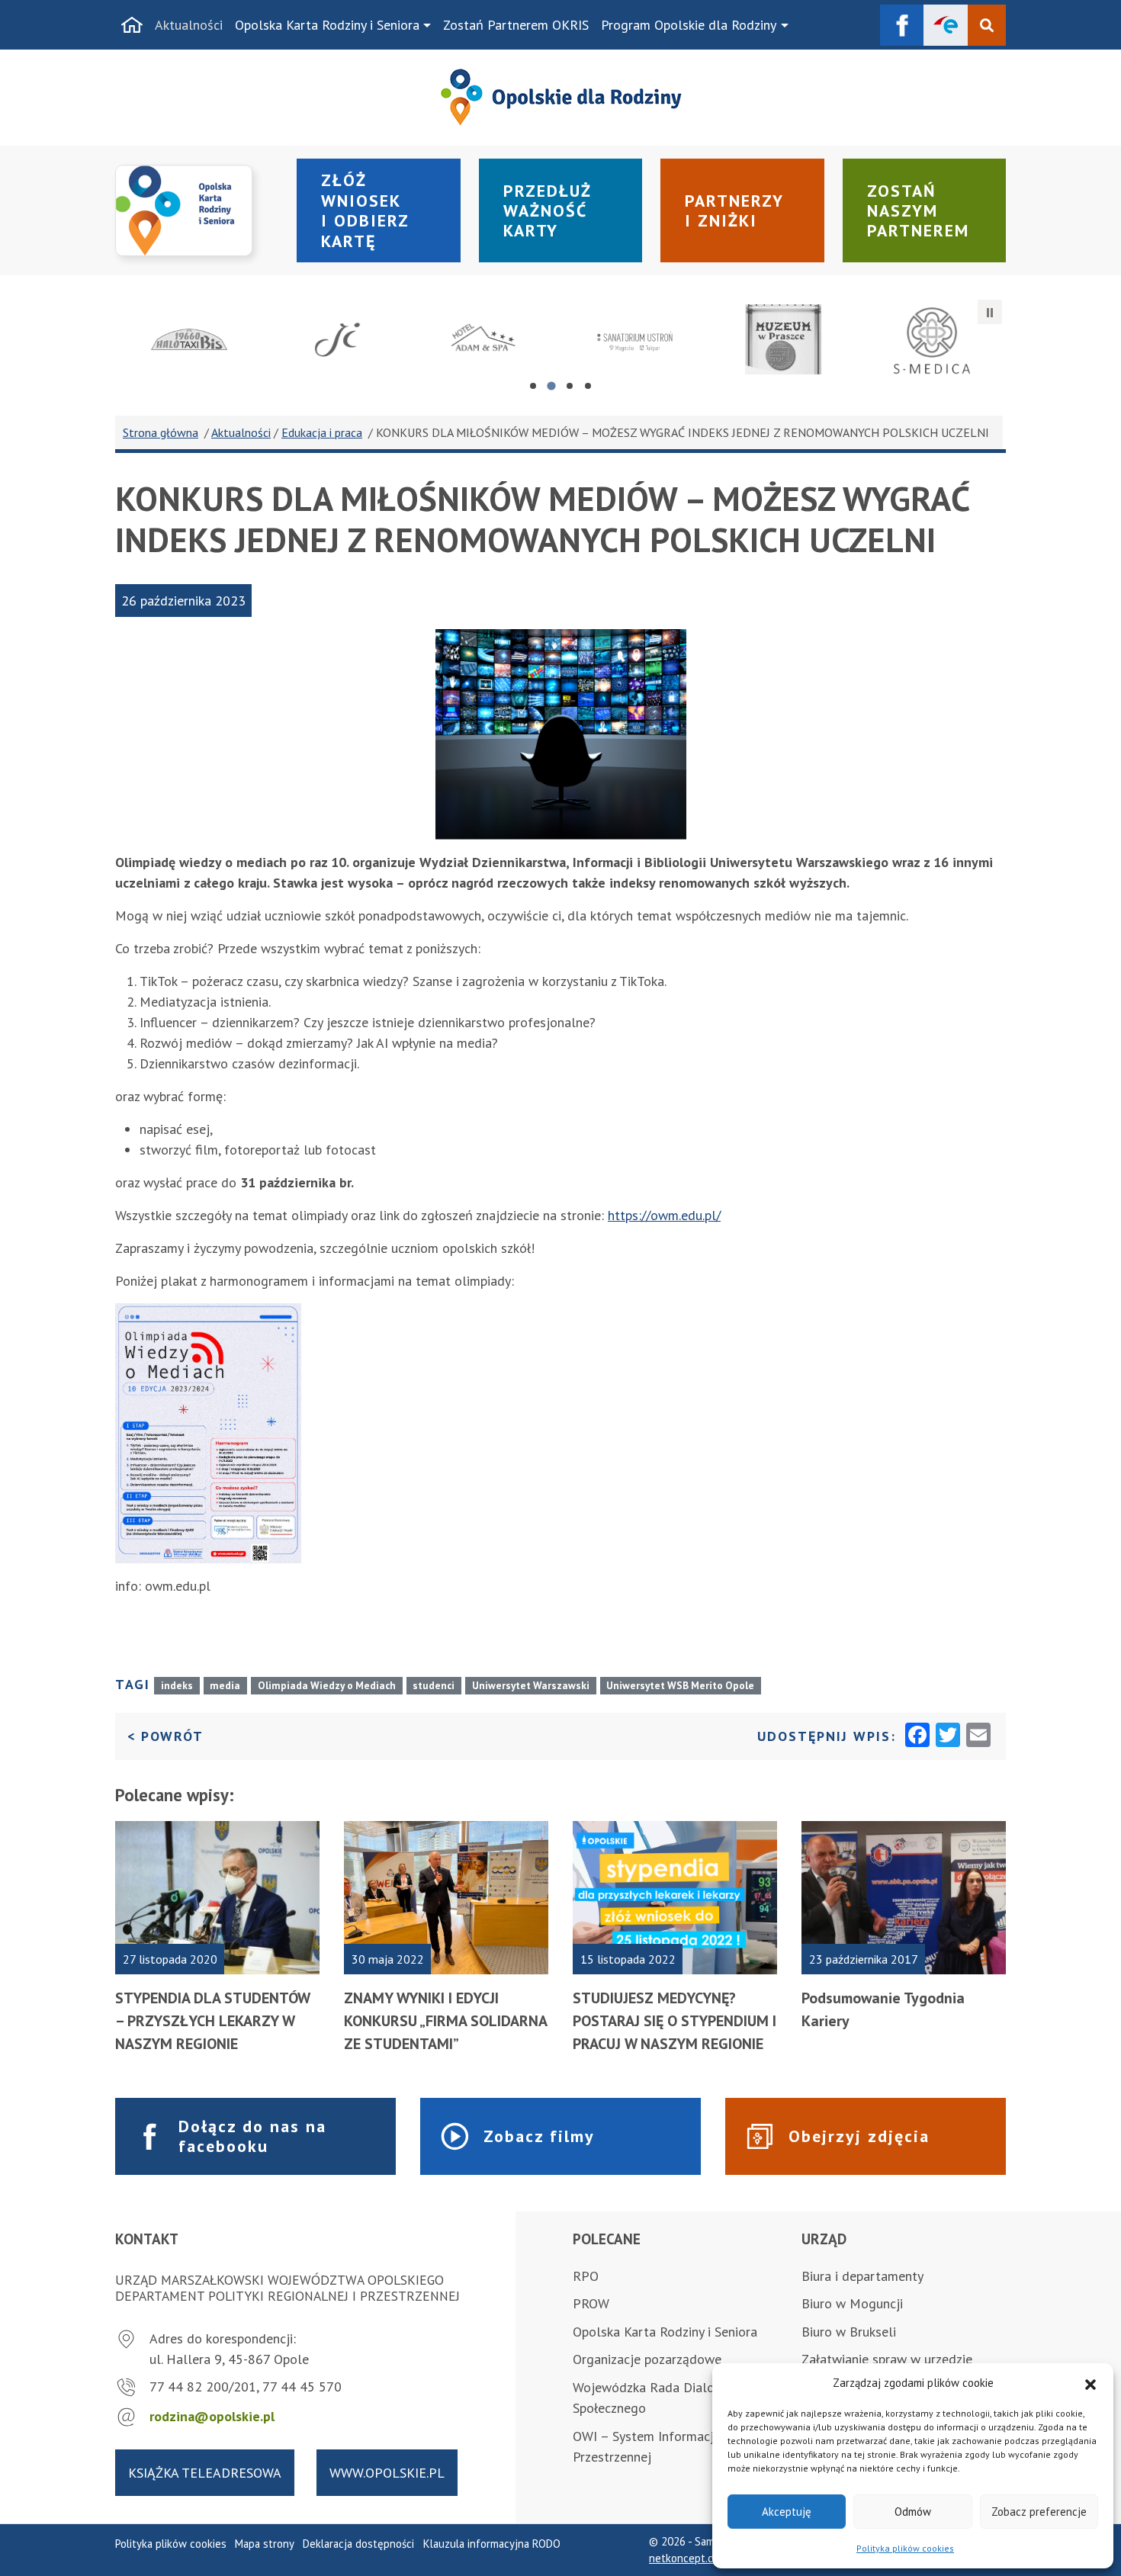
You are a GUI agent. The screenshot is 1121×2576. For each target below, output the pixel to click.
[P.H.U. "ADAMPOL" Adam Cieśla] (486, 339)
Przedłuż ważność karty (548, 211)
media (225, 1685)
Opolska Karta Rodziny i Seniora (327, 25)
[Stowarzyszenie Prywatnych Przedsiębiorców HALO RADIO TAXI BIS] (190, 339)
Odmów (913, 2512)
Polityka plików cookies (905, 2548)
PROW (591, 2303)
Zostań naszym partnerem (918, 211)
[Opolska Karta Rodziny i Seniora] (197, 211)
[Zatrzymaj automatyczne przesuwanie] (990, 312)
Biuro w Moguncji (852, 2303)
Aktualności (189, 25)
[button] (1090, 2383)
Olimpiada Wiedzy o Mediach (327, 1685)
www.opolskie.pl (387, 2473)
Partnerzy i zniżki (734, 210)
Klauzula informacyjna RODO (492, 2544)
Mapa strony (265, 2544)
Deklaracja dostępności (358, 2544)
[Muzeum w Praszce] (784, 339)
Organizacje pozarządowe (647, 2359)
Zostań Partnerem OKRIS (516, 25)
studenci (434, 1685)
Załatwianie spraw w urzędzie (887, 2359)
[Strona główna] (132, 25)
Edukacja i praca (322, 432)
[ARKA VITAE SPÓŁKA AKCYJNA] (635, 339)
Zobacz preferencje (1039, 2512)
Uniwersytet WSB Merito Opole (680, 1685)
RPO (586, 2276)
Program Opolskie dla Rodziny (689, 25)
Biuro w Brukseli (849, 2332)
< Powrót (165, 1736)
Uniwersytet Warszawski (531, 1685)
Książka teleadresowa (205, 2473)
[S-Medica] (931, 339)
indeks (177, 1685)
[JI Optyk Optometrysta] (338, 339)
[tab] (533, 386)
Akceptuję (787, 2512)
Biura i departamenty (862, 2276)
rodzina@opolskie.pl (212, 2416)
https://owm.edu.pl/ (664, 1215)
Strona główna (161, 432)
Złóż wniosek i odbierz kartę (365, 210)
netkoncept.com (688, 2558)
